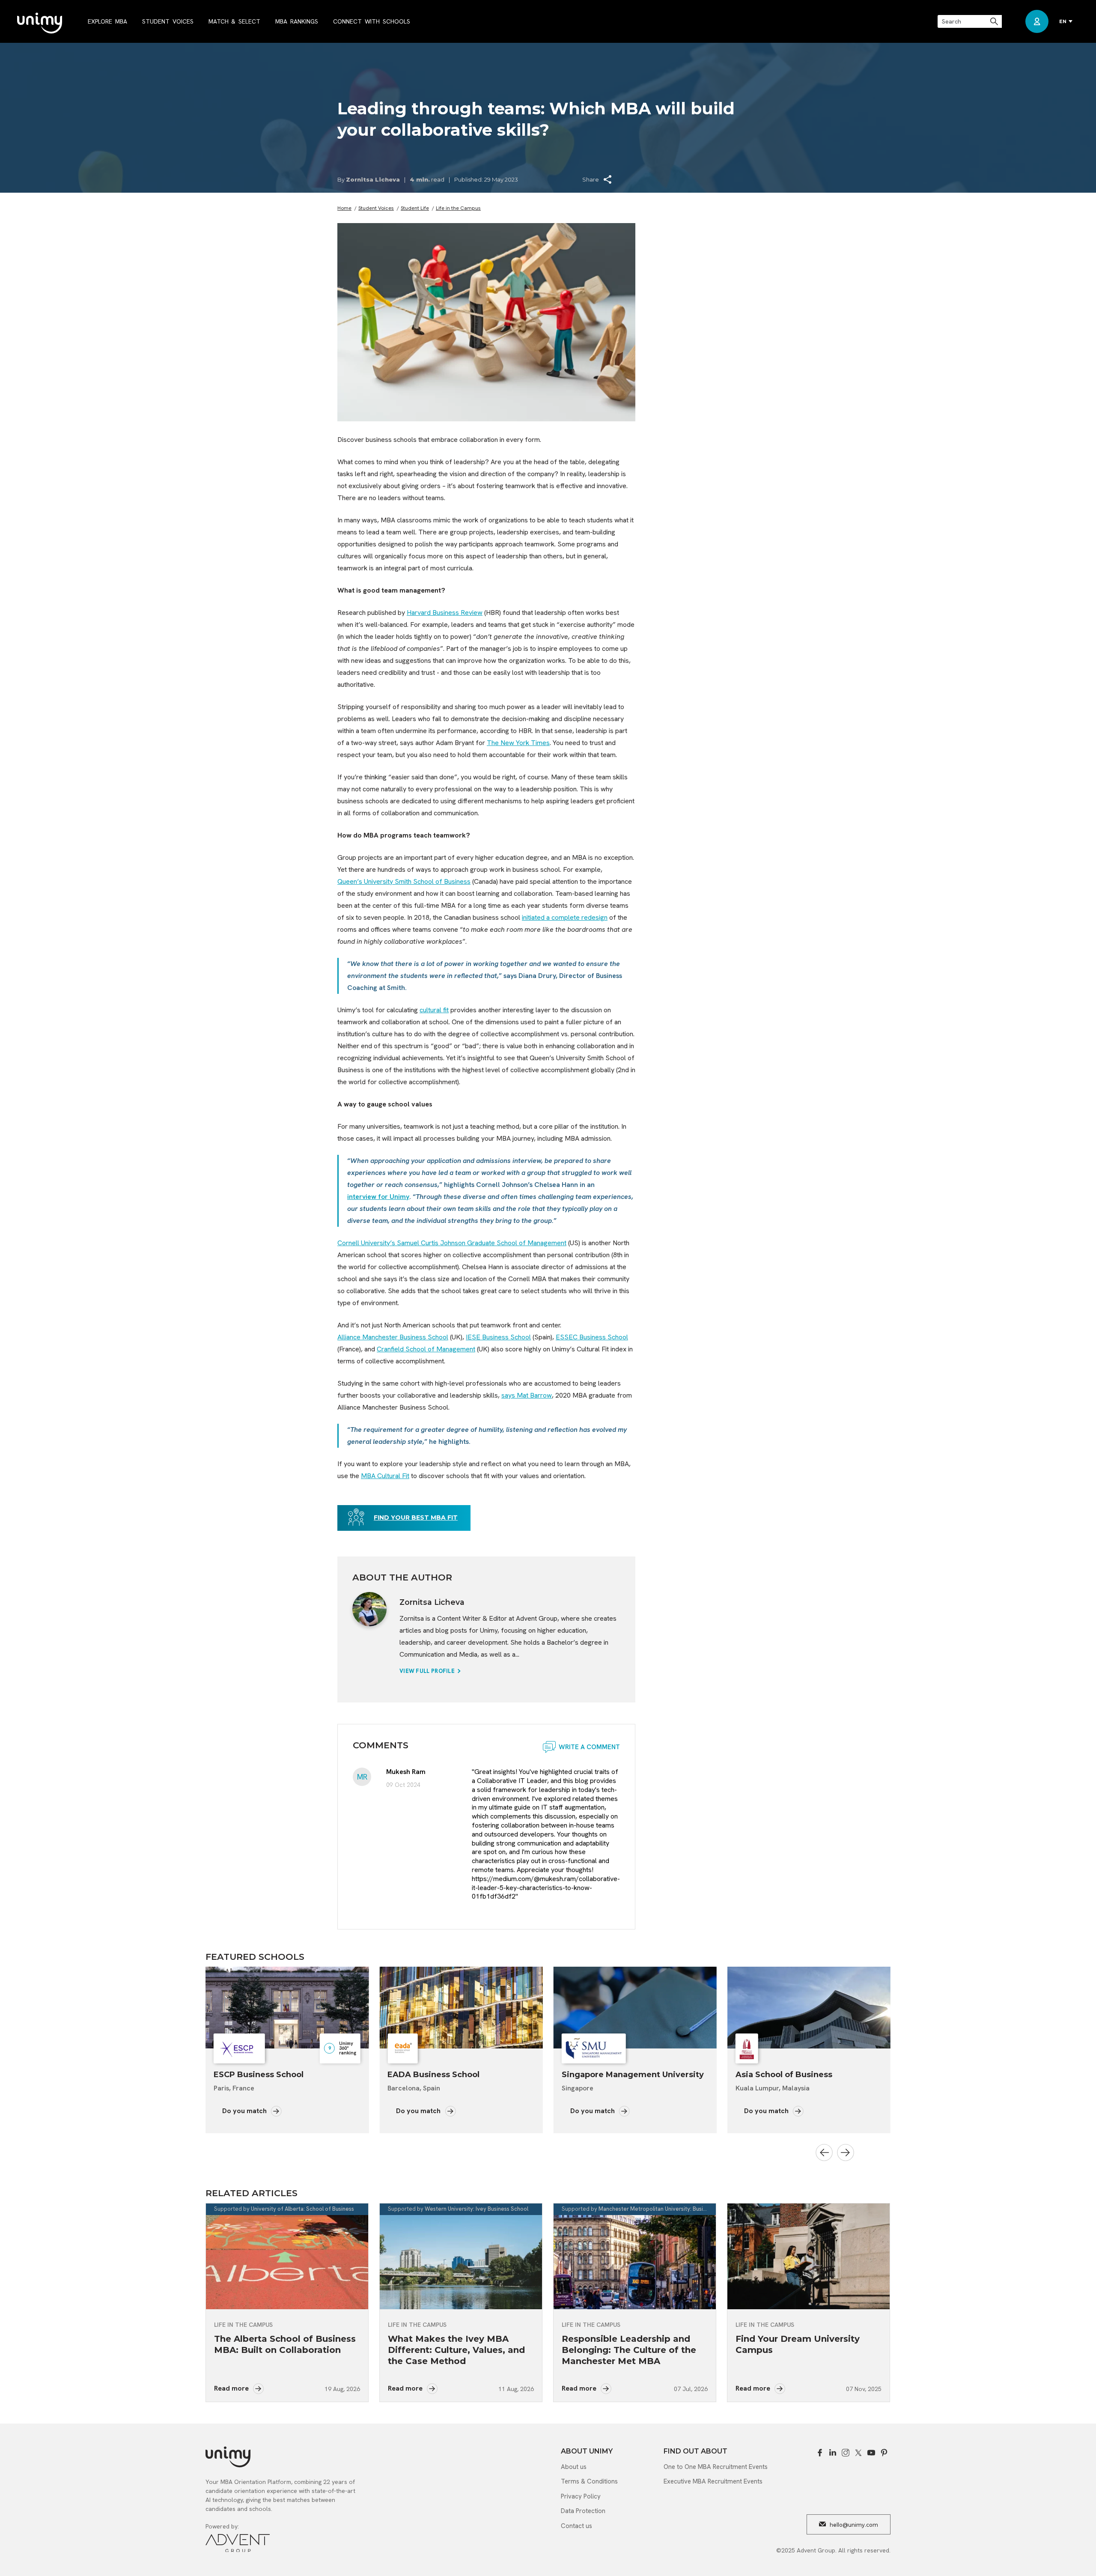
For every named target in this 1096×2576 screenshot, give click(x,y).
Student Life (415, 208)
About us (574, 2467)
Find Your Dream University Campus (798, 2344)
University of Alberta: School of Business (302, 2209)
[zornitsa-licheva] (369, 1609)
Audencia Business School (789, 2075)
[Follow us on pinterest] (884, 2453)
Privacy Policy (581, 2496)
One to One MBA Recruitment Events (716, 2467)
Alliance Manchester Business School (393, 1337)
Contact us (576, 2526)
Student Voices (376, 208)
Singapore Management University (459, 2075)
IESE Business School (498, 1337)
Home (344, 208)
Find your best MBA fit (416, 1518)
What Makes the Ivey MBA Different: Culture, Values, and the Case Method (456, 2350)
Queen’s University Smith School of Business (404, 881)
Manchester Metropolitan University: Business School (666, 2209)
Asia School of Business (610, 2075)
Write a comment (589, 1747)
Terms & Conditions (589, 2481)
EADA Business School (260, 2075)
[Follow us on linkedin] (833, 2453)
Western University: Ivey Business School (477, 2209)
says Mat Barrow (527, 1395)
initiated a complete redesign (565, 917)
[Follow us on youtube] (871, 2453)
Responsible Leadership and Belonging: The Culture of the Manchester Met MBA (629, 2350)
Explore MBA (107, 21)
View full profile (428, 1671)
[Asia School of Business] (635, 2008)
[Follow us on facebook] (820, 2453)
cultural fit (434, 1010)
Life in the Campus (458, 208)
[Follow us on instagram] (846, 2453)
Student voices (168, 21)
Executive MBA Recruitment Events (713, 2481)
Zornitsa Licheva (373, 179)
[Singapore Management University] (461, 2008)
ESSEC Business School (592, 1337)
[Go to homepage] (40, 24)
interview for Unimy (378, 1197)
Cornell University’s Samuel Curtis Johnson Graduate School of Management (452, 1243)
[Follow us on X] (858, 2453)
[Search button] (995, 21)
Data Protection (583, 2511)
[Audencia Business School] (809, 2008)
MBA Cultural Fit (385, 1476)
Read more (232, 2388)
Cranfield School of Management (426, 1349)
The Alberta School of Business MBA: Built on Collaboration (285, 2344)
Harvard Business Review (445, 613)
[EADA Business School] (287, 2008)
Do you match (245, 2111)
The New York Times (518, 743)
